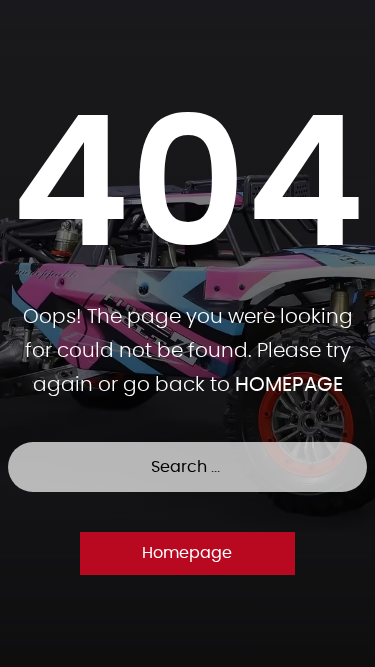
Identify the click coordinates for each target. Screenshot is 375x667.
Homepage (187, 553)
